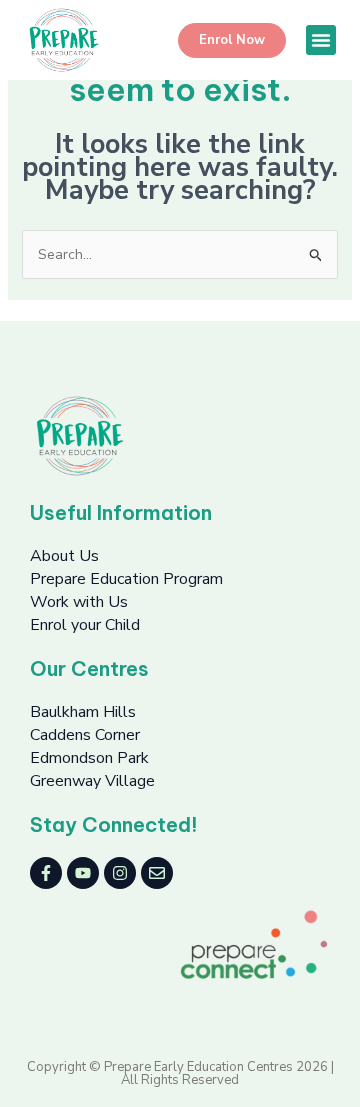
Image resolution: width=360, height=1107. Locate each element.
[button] (321, 40)
